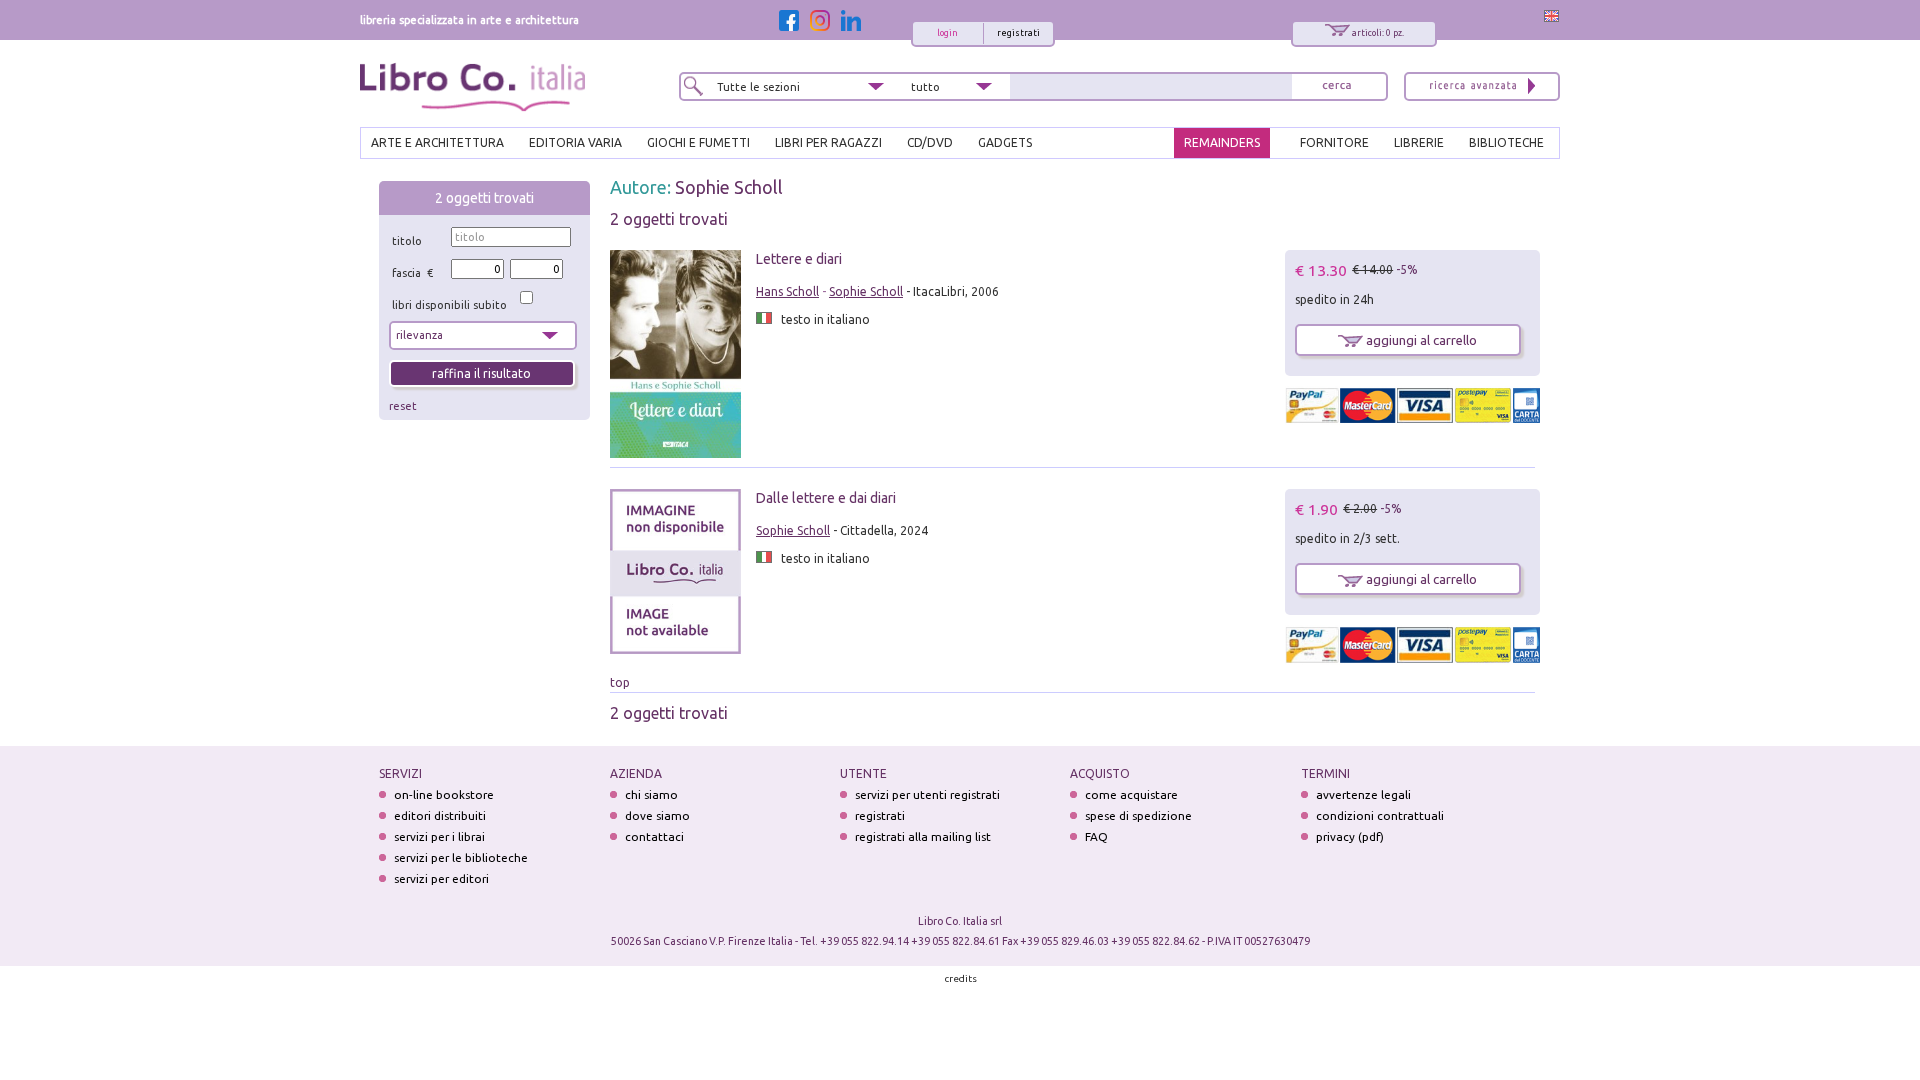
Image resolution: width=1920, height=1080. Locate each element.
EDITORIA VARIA (575, 142)
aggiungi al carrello (1420, 340)
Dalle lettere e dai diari (826, 498)
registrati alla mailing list (923, 836)
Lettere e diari (799, 259)
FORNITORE (1334, 142)
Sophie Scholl (729, 187)
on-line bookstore (444, 794)
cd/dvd (930, 142)
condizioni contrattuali (1380, 815)
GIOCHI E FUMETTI (698, 142)
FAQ (1096, 836)
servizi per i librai (439, 836)
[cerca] (1337, 86)
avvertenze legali (1363, 794)
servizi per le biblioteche (461, 857)
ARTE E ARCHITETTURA (437, 142)
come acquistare (1131, 794)
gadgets (1005, 142)
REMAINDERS (1222, 142)
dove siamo (657, 815)
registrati (1018, 33)
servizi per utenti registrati (927, 794)
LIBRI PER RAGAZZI (828, 142)
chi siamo (651, 794)
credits (961, 978)
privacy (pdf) (1350, 836)
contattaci (654, 836)
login (947, 33)
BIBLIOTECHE (1506, 142)
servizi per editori (441, 878)
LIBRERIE (1419, 142)
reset (403, 406)
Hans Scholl (787, 291)
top (620, 682)
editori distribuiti (440, 815)
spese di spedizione (1138, 815)
